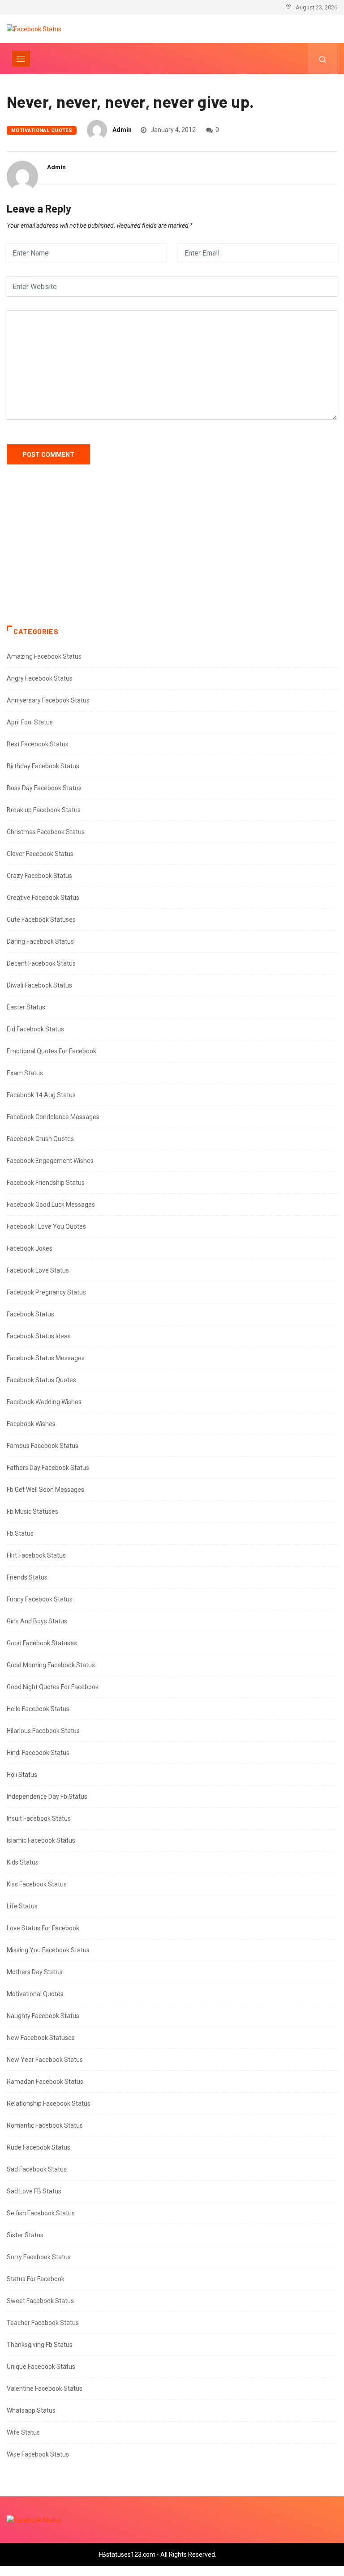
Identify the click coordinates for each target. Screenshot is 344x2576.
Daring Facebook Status (40, 941)
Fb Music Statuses (32, 1512)
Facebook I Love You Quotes (46, 1226)
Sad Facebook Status (37, 2169)
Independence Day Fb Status (47, 1797)
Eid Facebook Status (35, 1029)
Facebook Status (30, 1314)
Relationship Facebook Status (49, 2103)
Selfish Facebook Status (41, 2213)
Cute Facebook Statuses (41, 920)
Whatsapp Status (31, 2410)
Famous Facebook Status (43, 1446)
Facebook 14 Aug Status (41, 1095)
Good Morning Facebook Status (51, 1665)
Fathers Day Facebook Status (48, 1468)
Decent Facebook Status (41, 963)
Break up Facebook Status (44, 810)
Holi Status (22, 1775)
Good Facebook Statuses (42, 1643)
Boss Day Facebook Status (44, 788)
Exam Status (25, 1073)
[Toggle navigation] (21, 59)
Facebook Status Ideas (39, 1336)
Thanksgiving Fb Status (40, 2345)
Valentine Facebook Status (45, 2389)
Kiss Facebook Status (37, 1884)
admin (122, 130)
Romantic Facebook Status (45, 2125)
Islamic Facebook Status (41, 1840)
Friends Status (27, 1577)
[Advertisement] (172, 554)
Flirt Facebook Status (36, 1555)
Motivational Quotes (42, 130)
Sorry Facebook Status (39, 2257)
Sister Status (25, 2235)
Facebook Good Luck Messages (51, 1205)
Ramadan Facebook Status (45, 2082)
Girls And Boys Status (37, 1621)
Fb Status (20, 1533)
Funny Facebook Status (40, 1599)
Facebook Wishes (31, 1424)
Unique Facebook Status (41, 2367)
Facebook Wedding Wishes (44, 1402)
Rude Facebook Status (39, 2147)
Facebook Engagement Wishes (50, 1161)
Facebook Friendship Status (46, 1183)
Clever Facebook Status (40, 854)
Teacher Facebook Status (43, 2323)
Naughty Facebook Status (43, 2016)
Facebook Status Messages (46, 1358)
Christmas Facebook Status (46, 832)
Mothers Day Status (35, 1972)
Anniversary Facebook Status (48, 700)
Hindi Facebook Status (38, 1753)
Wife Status (23, 2432)
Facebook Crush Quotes (40, 1139)
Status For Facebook (36, 2279)
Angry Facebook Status (40, 678)
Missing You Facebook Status (48, 1950)
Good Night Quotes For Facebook (53, 1687)
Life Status (22, 1906)
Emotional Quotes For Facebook (52, 1051)
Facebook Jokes (30, 1248)
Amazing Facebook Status (44, 656)
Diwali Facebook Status (39, 985)
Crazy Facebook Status (39, 876)
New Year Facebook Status (45, 2060)
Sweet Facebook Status (40, 2301)
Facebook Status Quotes (41, 1380)
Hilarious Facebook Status (43, 1731)
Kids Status (23, 1862)
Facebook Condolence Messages (53, 1117)
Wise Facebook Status (38, 2454)
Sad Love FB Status (34, 2191)
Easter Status (26, 1007)
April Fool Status (30, 722)
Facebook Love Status (38, 1270)
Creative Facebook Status (43, 898)
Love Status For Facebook (43, 1928)
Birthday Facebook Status (43, 766)
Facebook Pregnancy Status (46, 1292)
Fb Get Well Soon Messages (45, 1490)
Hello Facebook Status (38, 1709)
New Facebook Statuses (41, 2038)
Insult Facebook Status (39, 1818)
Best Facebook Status (38, 744)
